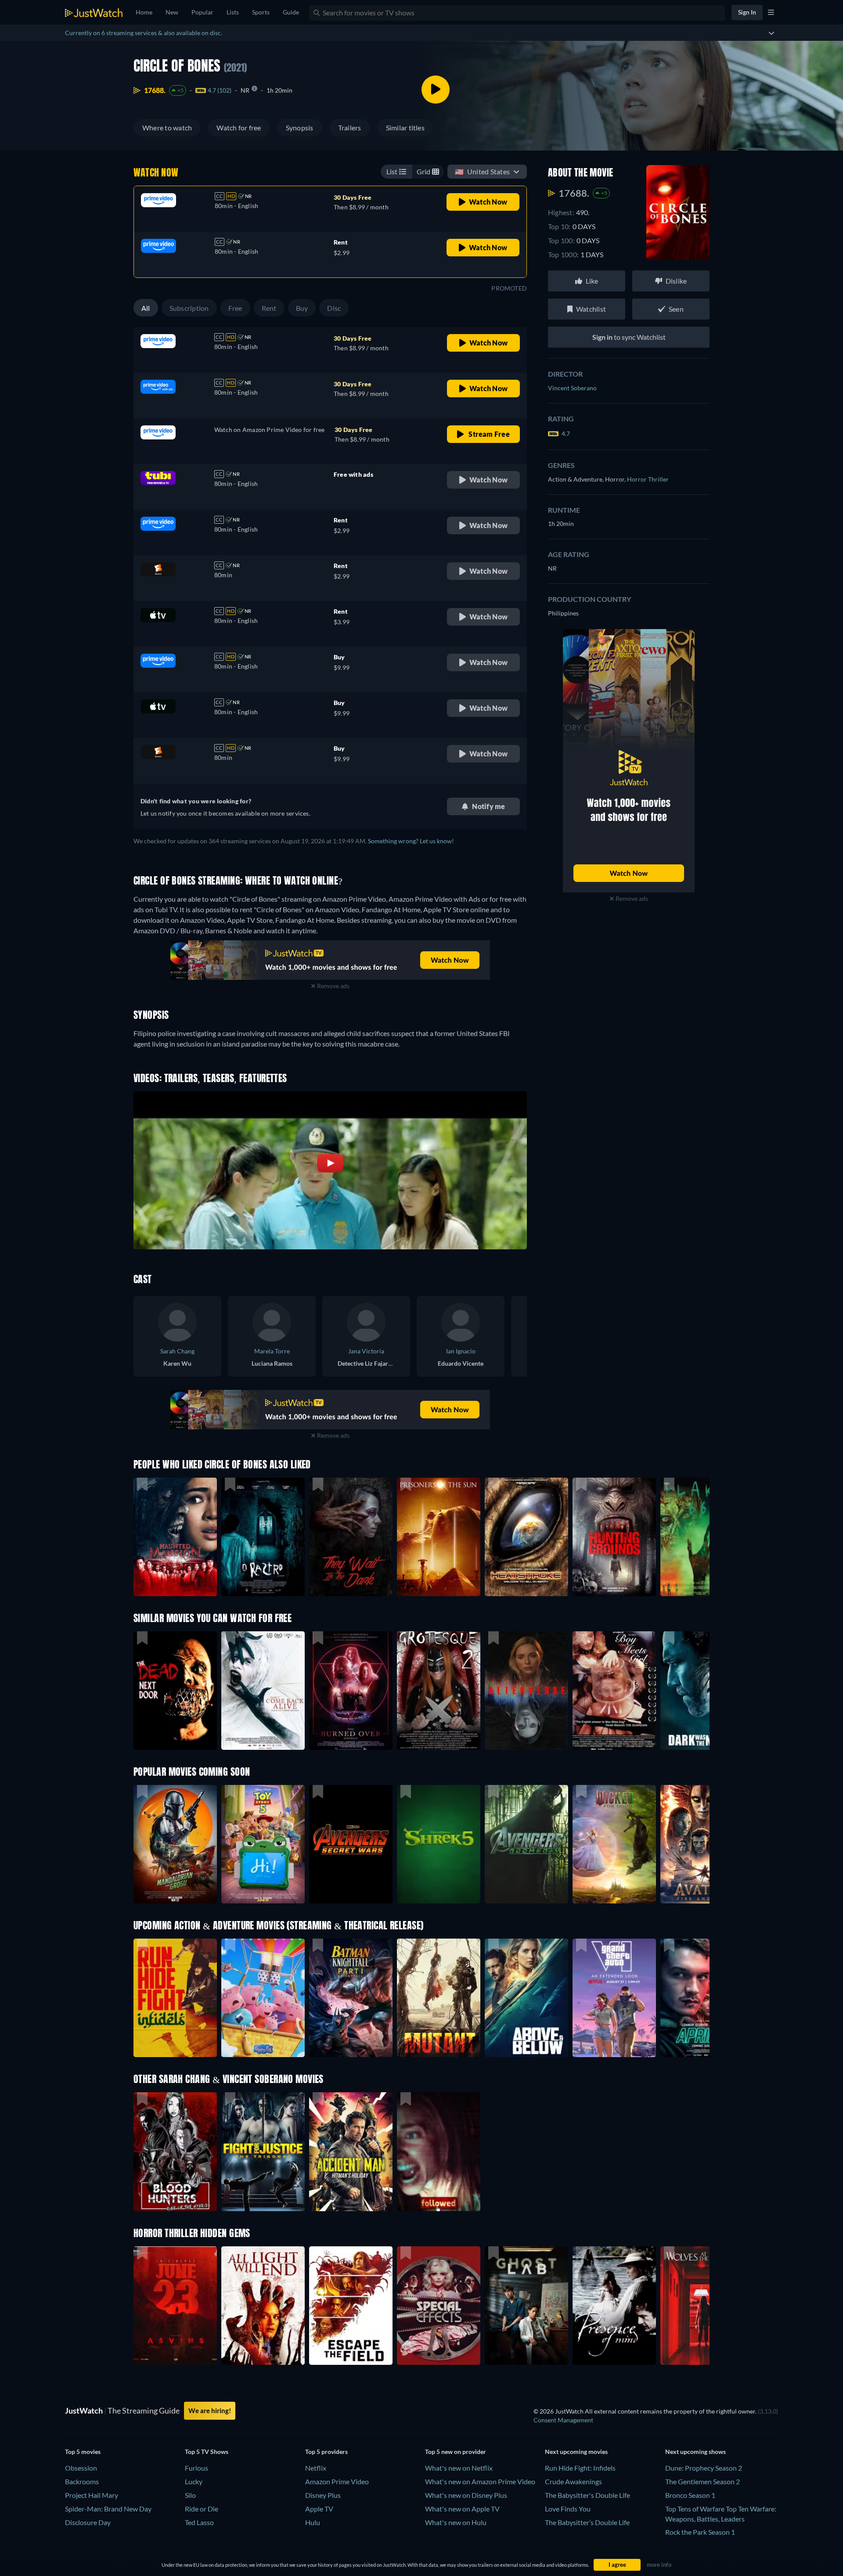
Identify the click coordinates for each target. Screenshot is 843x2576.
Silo (190, 2495)
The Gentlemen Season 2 (702, 2481)
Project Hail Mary (92, 2495)
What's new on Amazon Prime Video (480, 2481)
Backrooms (82, 2481)
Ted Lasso (199, 2522)
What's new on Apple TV (462, 2509)
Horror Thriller (648, 479)
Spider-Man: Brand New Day (108, 2509)
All (146, 308)
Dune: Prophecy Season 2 (704, 2468)
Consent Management (563, 2420)
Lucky (194, 2481)
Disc (334, 308)
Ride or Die (202, 2509)
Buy (302, 308)
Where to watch (167, 128)
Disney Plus (323, 2495)
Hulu (313, 2522)
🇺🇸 (482, 171)
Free (235, 308)
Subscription (189, 308)
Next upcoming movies (576, 2452)
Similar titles (405, 128)
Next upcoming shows (695, 2452)
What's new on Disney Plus (466, 2495)
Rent (269, 308)
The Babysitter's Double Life (587, 2495)
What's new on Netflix (459, 2468)
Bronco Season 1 (690, 2495)
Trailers (350, 128)
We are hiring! (210, 2411)
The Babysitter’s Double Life (587, 2522)
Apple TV (319, 2509)
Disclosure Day (88, 2522)
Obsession (81, 2468)
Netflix (316, 2468)
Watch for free (239, 128)
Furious (196, 2468)
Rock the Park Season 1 (700, 2532)
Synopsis (300, 128)
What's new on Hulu (456, 2522)
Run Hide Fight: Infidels (580, 2468)
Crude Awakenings (573, 2481)
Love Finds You (568, 2509)
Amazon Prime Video (337, 2481)
